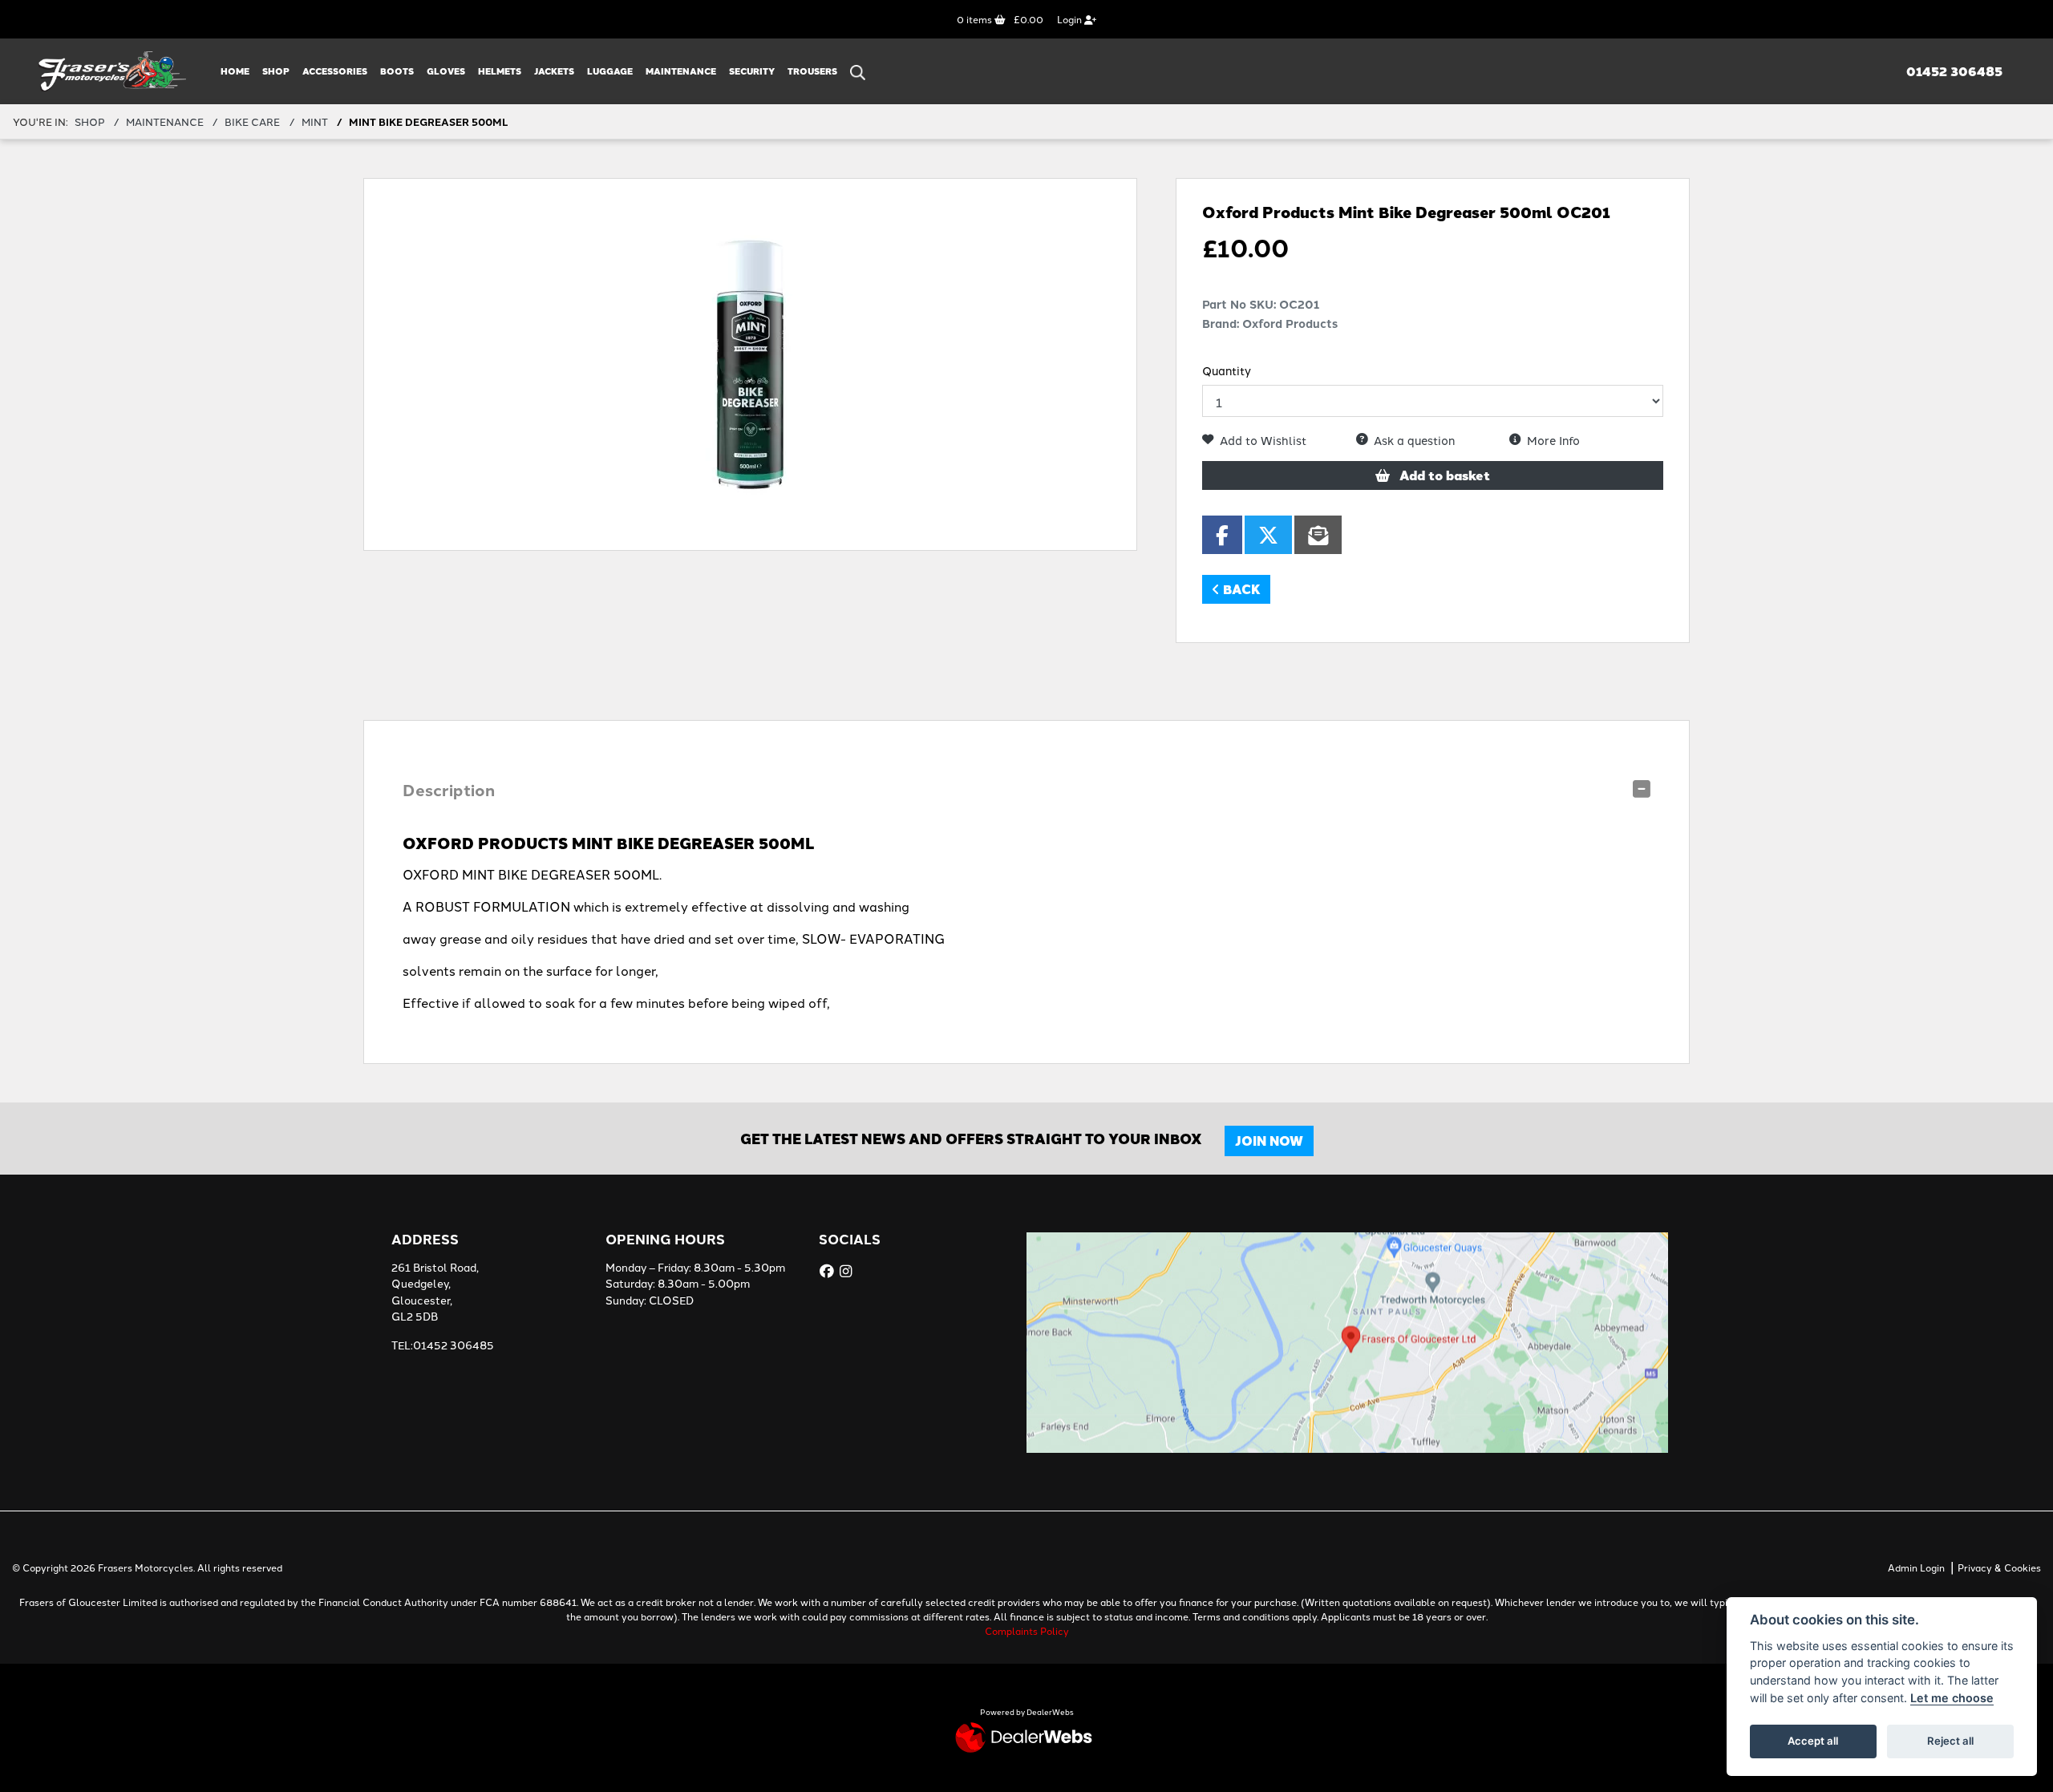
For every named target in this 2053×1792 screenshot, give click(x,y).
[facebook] (829, 1271)
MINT (315, 121)
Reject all (1950, 1741)
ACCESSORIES (335, 71)
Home (235, 71)
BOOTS (397, 71)
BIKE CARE (252, 121)
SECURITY (752, 71)
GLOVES (446, 71)
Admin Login (1916, 1567)
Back (1240, 589)
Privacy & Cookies (1999, 1567)
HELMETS (500, 71)
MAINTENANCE (681, 71)
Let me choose (1952, 1698)
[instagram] (848, 1271)
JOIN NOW (1269, 1141)
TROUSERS (812, 71)
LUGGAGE (610, 71)
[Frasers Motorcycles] (113, 69)
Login (1071, 19)
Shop (276, 71)
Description (449, 789)
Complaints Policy (1027, 1630)
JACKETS (554, 71)
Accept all (1813, 1741)
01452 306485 (1954, 71)
